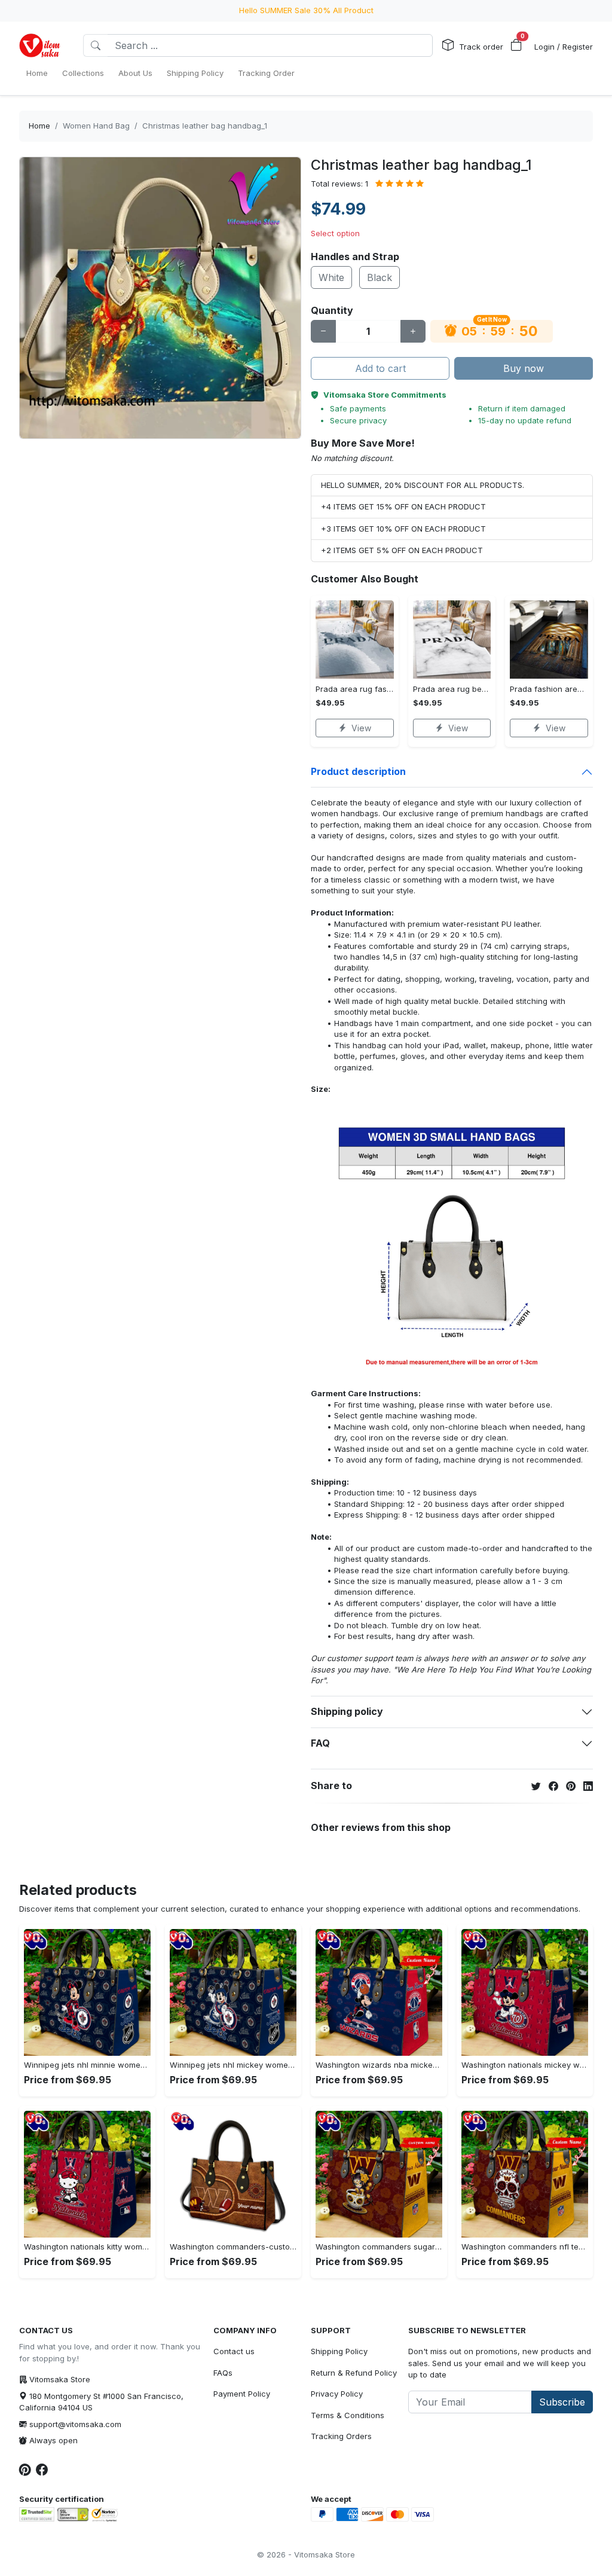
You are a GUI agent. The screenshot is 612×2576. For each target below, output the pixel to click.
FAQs (223, 2373)
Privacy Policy (337, 2394)
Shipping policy (347, 1711)
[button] (516, 45)
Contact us (234, 2351)
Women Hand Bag (96, 126)
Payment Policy (242, 2394)
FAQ (320, 1743)
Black (380, 277)
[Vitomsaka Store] (42, 45)
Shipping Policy (339, 2351)
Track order (481, 47)
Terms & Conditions (348, 2415)
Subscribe (562, 2402)
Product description (358, 771)
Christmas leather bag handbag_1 (205, 126)
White (331, 277)
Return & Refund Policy (354, 2373)
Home (39, 126)
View (361, 728)
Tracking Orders (341, 2436)
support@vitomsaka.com (75, 2424)
